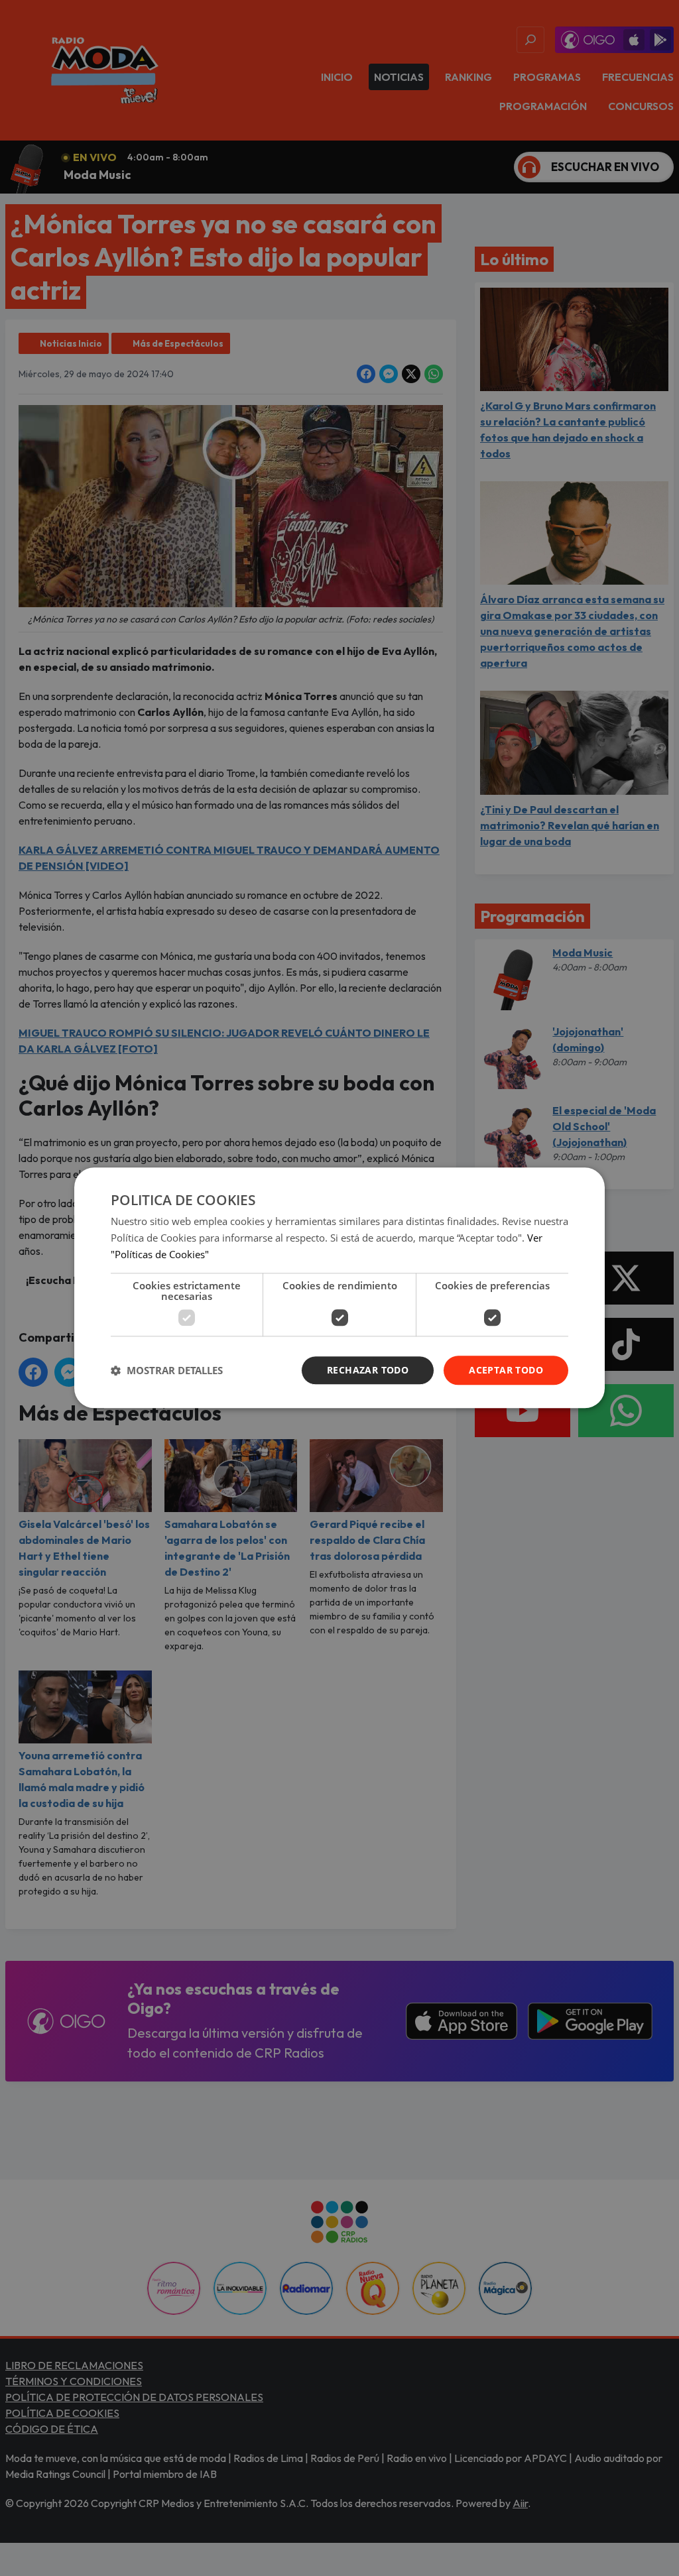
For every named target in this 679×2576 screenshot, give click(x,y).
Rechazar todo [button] (368, 1370)
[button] (167, 1370)
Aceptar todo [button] (506, 1370)
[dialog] (339, 1288)
